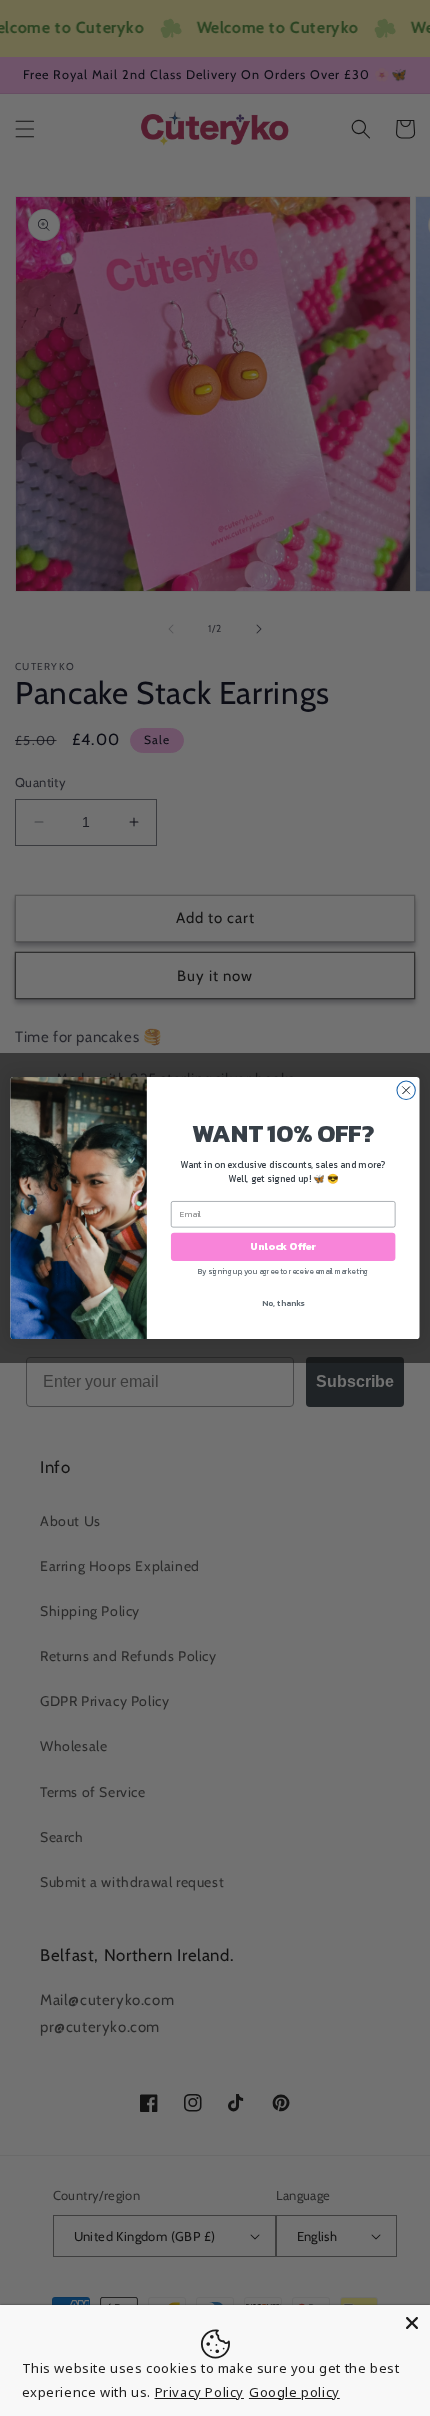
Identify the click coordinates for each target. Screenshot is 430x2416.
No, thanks (283, 1302)
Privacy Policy (199, 2392)
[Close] (412, 2323)
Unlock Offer (283, 1247)
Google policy (294, 2392)
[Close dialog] (406, 1090)
